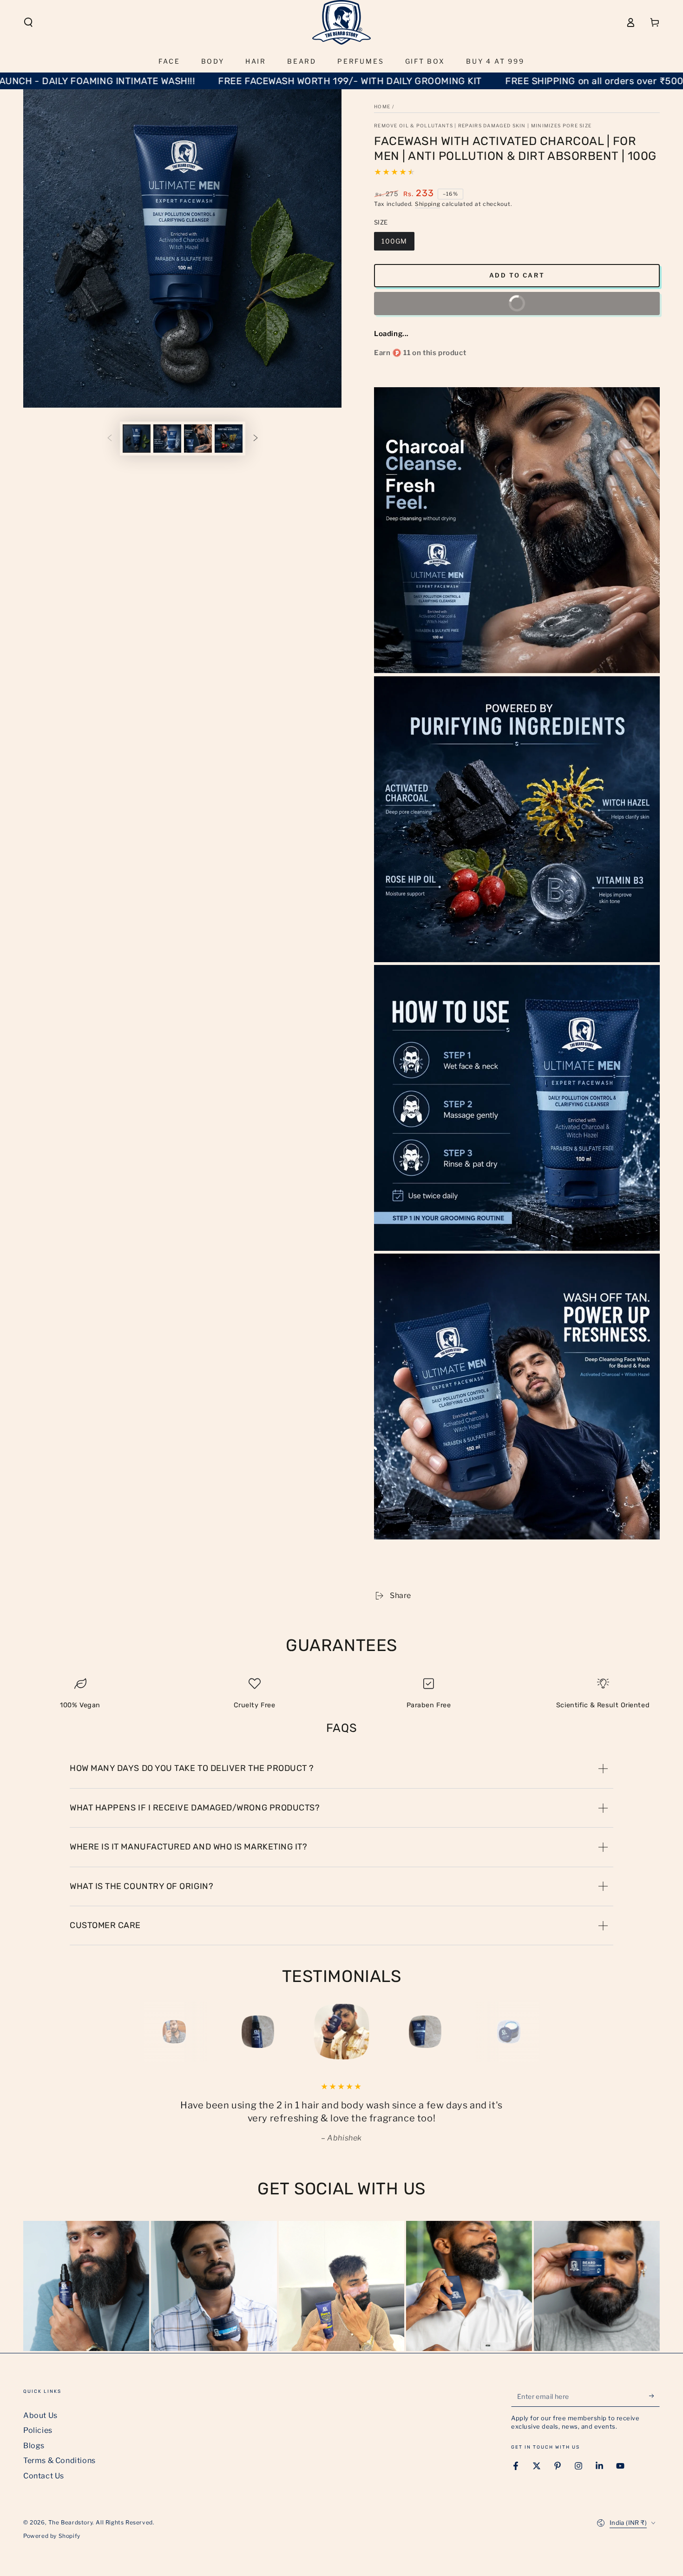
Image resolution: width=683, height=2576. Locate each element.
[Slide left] (110, 438)
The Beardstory (70, 2522)
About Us (40, 2415)
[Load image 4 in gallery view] (229, 439)
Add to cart (517, 275)
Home (382, 106)
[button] (28, 22)
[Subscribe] (654, 2396)
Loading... (391, 334)
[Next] (530, 2032)
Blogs (34, 2446)
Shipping (428, 204)
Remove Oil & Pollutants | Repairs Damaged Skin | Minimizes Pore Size (483, 125)
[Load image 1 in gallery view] (137, 439)
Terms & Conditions (59, 2460)
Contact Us (44, 2476)
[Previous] (153, 2032)
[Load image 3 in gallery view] (198, 439)
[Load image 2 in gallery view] (167, 439)
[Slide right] (256, 438)
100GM (394, 241)
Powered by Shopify (52, 2536)
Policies (38, 2430)
